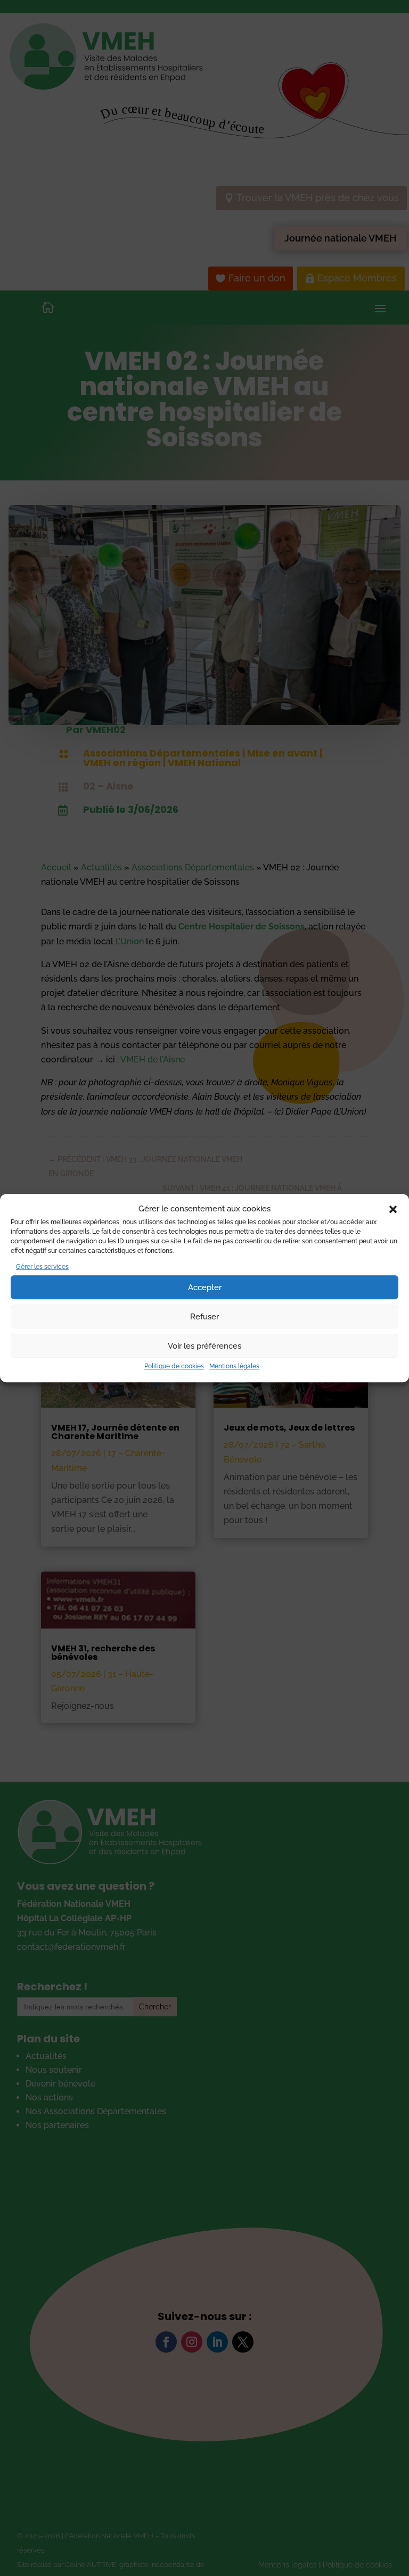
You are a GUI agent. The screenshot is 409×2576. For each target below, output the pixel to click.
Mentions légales (234, 1367)
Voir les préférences (204, 1346)
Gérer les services (42, 1267)
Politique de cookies (174, 1367)
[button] (393, 1209)
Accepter (205, 1287)
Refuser (204, 1317)
